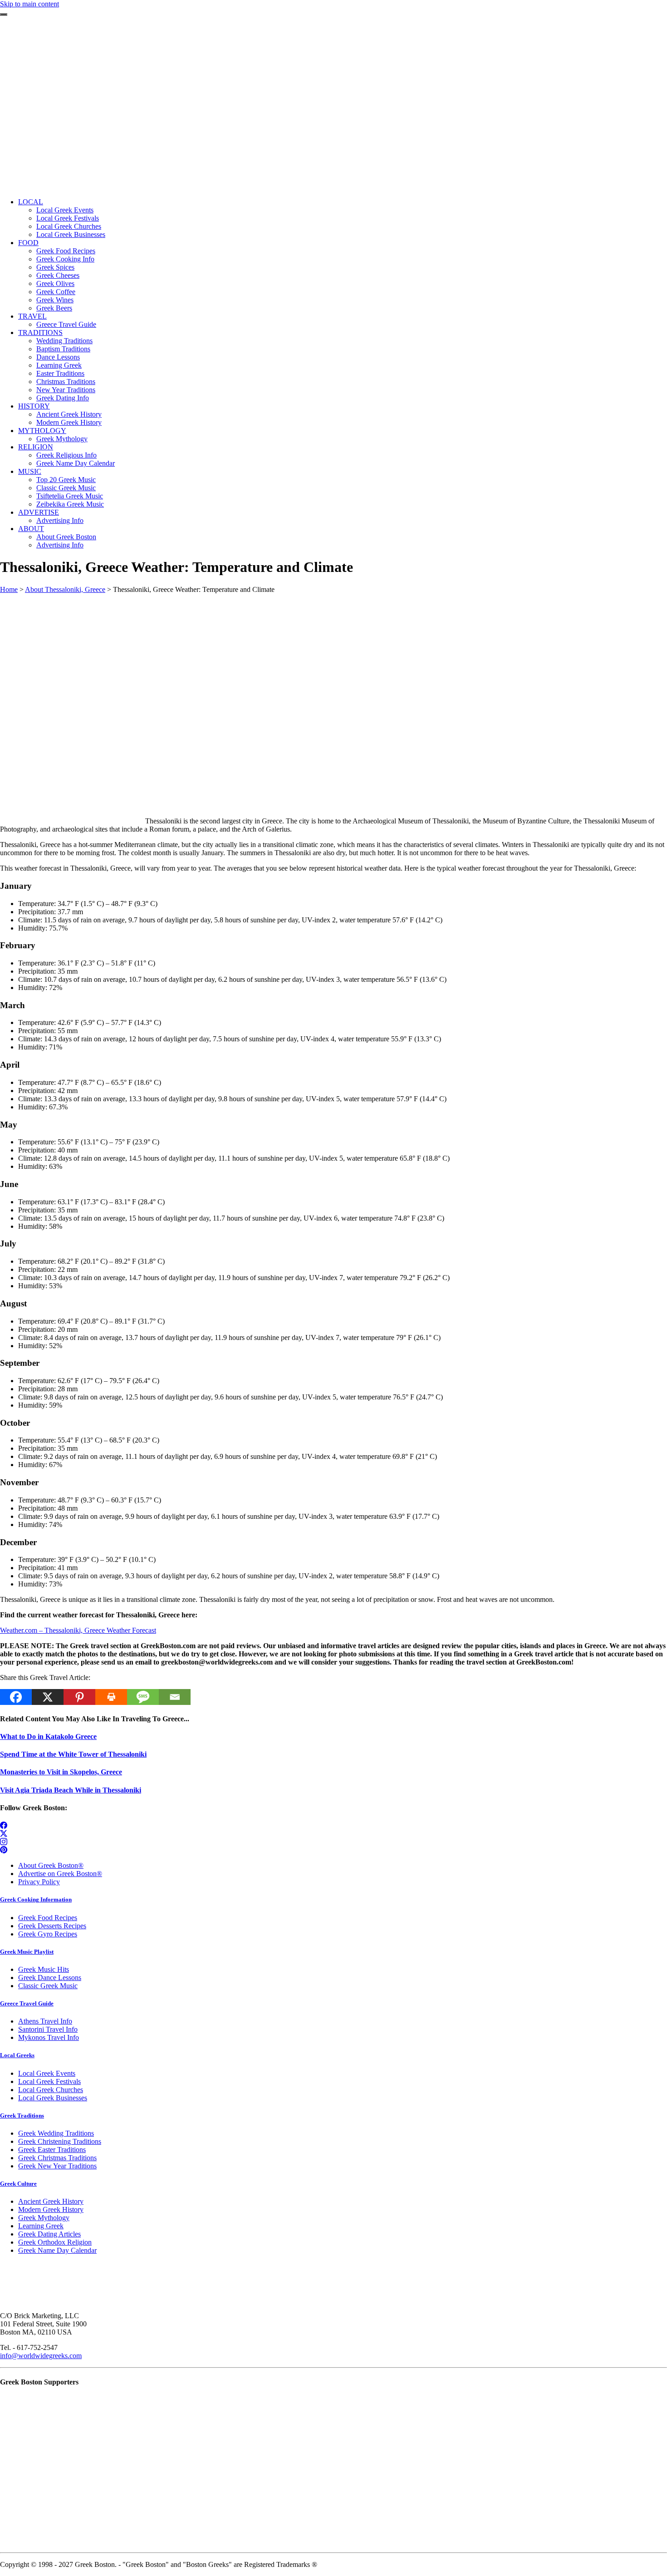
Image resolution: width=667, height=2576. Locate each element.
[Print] (111, 1697)
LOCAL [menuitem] (31, 202)
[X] (48, 1697)
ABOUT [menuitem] (31, 529)
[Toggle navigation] (4, 15)
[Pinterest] (79, 1697)
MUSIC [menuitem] (30, 471)
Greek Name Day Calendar (57, 2250)
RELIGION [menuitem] (36, 447)
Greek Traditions (22, 2115)
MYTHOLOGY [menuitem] (42, 431)
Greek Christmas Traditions (57, 2158)
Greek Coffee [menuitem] (56, 292)
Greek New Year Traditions (57, 2166)
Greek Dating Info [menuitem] (63, 398)
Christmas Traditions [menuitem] (66, 382)
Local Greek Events (47, 2073)
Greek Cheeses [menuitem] (58, 275)
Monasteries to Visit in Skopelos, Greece (61, 1772)
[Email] (175, 1697)
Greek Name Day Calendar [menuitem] (76, 463)
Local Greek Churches (51, 2090)
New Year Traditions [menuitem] (66, 390)
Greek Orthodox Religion (55, 2242)
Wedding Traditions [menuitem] (64, 341)
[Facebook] (16, 1697)
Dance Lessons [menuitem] (58, 357)
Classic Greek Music (48, 1986)
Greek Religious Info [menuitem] (66, 455)
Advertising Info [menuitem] (60, 520)
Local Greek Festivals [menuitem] (68, 218)
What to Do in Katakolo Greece (48, 1736)
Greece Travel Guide (27, 2003)
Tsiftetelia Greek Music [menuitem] (70, 496)
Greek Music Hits (44, 1969)
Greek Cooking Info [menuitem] (65, 259)
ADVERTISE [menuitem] (39, 512)
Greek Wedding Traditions (56, 2133)
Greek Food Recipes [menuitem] (66, 251)
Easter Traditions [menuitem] (60, 373)
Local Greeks (17, 2055)
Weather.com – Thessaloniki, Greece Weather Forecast (78, 1630)
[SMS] (143, 1697)
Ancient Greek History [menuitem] (69, 414)
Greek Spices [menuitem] (55, 267)
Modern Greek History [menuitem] (69, 422)
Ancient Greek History (51, 2201)
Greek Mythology (44, 2218)
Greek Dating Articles (49, 2234)
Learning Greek (41, 2226)
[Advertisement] (333, 127)
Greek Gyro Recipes (48, 1934)
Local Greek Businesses (53, 2098)
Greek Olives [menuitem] (55, 283)
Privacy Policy (39, 1882)
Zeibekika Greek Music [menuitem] (70, 504)
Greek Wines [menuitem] (55, 300)
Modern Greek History (51, 2209)
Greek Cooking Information (36, 1899)
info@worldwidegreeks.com (41, 2356)
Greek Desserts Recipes (52, 1926)
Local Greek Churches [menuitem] (69, 226)
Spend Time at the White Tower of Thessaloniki (73, 1754)
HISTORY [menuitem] (34, 406)
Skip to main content (29, 4)
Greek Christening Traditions (60, 2141)
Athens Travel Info (45, 2021)
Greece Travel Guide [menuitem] (66, 324)
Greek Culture (18, 2184)
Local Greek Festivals (49, 2081)
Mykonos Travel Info (49, 2037)
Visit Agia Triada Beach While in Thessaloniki (71, 1790)
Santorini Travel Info (48, 2029)
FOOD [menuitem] (28, 243)
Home (9, 589)
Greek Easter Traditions (52, 2150)
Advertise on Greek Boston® (60, 1874)
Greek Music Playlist (27, 1952)
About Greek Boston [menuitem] (66, 537)
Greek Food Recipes (48, 1918)
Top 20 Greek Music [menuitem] (66, 480)
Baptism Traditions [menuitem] (63, 349)
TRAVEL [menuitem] (32, 316)
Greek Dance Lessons (50, 1978)
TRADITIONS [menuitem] (40, 332)
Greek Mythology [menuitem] (62, 439)
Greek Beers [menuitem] (54, 308)
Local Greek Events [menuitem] (65, 210)
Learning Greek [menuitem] (59, 365)
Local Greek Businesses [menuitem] (71, 234)
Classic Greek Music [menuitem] (66, 488)
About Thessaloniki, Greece (65, 589)
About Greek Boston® (51, 1865)
